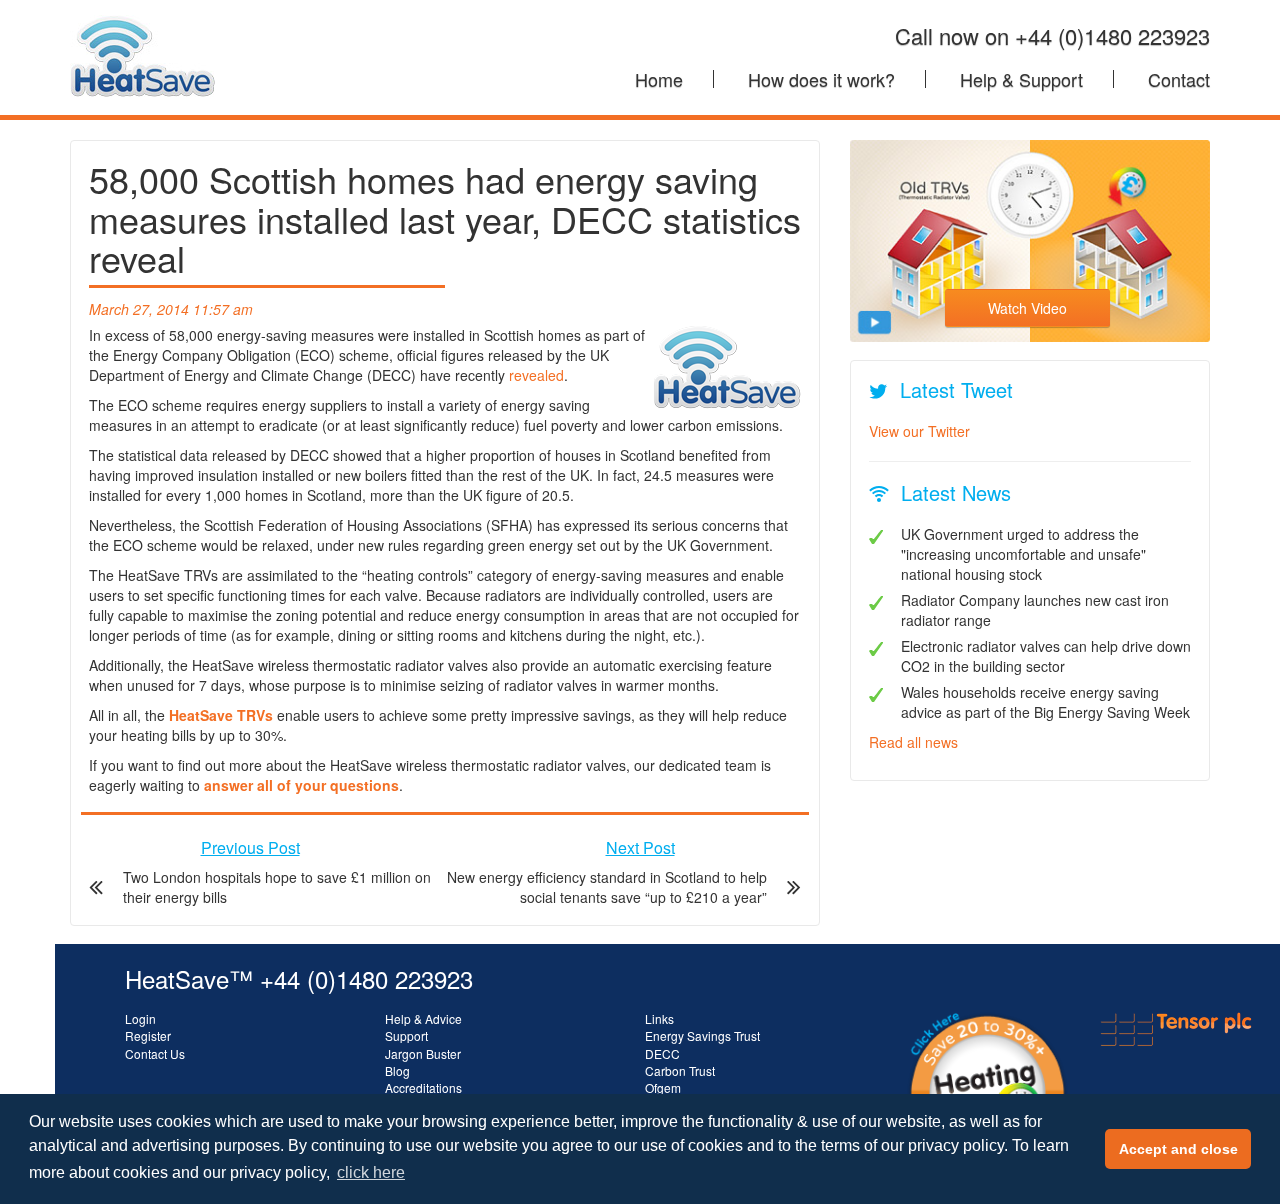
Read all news (913, 742)
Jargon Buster (423, 1053)
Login (140, 1018)
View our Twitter (919, 431)
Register (148, 1035)
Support (406, 1035)
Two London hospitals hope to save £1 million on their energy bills (277, 887)
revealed (536, 375)
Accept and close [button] (1178, 1149)
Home (659, 79)
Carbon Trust (680, 1070)
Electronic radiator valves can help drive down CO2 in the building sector (1046, 656)
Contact (1179, 79)
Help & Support (1021, 79)
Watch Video (1027, 308)
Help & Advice (423, 1018)
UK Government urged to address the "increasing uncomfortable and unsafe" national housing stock (1023, 554)
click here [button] (371, 1172)
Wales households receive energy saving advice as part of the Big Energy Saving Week (1045, 702)
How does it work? (821, 79)
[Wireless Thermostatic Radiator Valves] (142, 25)
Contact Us (155, 1053)
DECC (662, 1053)
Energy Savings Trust (702, 1035)
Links (659, 1018)
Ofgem (663, 1087)
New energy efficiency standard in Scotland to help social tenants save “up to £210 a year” (607, 887)
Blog (397, 1070)
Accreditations (423, 1087)
